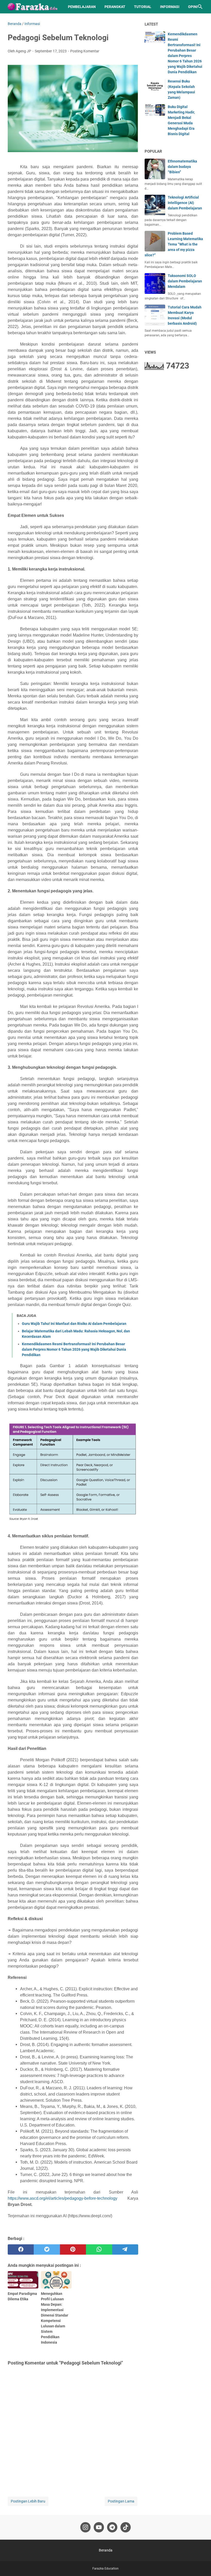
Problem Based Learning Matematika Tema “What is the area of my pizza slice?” (174, 244)
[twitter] (47, 2249)
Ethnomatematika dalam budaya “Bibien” (182, 167)
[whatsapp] (99, 2249)
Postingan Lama (121, 2501)
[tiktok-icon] (126, 2527)
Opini (193, 7)
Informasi (170, 7)
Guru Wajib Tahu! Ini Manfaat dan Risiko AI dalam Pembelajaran (74, 1324)
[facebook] (21, 2249)
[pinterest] (73, 2249)
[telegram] (125, 2249)
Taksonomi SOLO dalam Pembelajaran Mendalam (185, 281)
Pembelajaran (82, 7)
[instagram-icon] (85, 2527)
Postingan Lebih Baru (28, 2501)
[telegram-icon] (112, 2527)
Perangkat (115, 7)
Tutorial (143, 7)
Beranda (106, 2550)
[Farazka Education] (33, 7)
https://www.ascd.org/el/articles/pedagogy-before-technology (63, 2198)
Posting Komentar (85, 51)
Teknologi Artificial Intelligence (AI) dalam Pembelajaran (185, 203)
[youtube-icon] (99, 2527)
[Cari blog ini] (200, 7)
